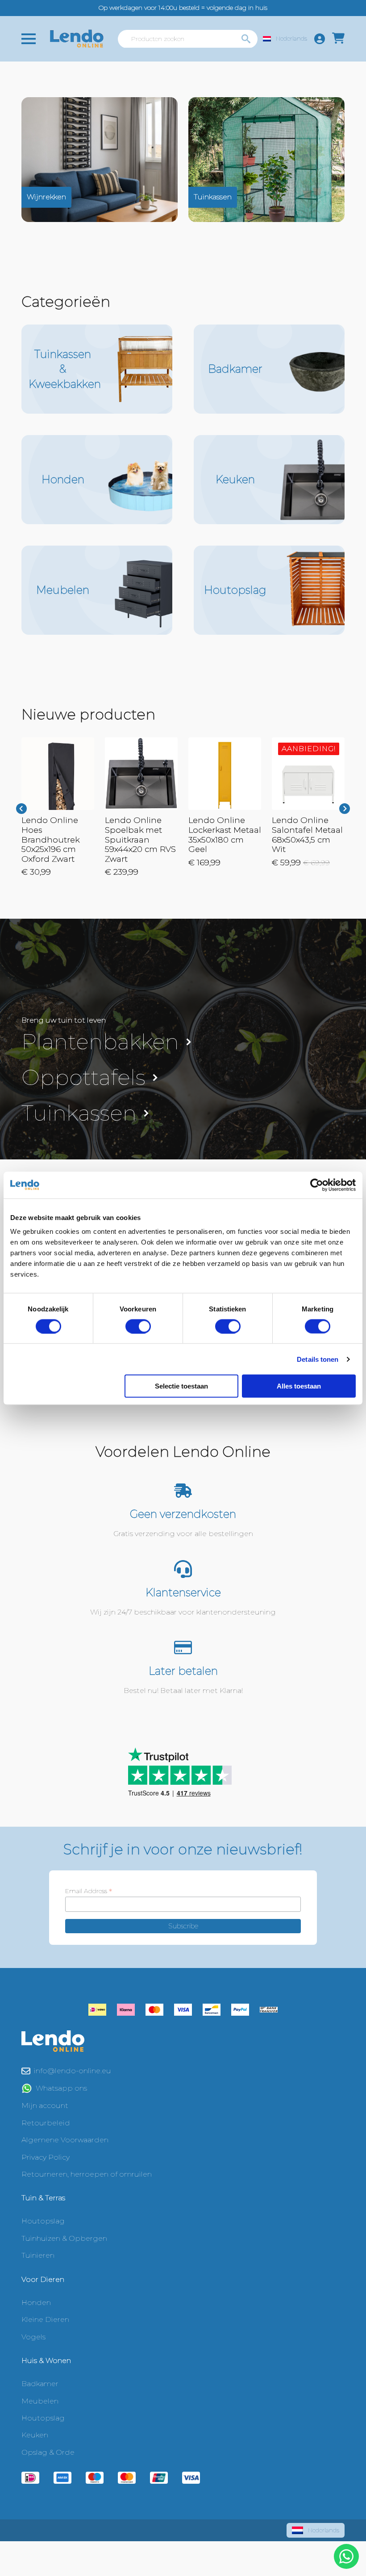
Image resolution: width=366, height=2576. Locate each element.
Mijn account (45, 2106)
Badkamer (40, 2384)
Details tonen (318, 1359)
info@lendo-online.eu (73, 2071)
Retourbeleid (46, 2123)
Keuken (35, 2435)
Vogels (33, 2337)
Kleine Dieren (45, 2319)
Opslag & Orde (48, 2452)
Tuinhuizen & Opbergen (64, 2238)
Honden (36, 2303)
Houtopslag (43, 2221)
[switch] (138, 1326)
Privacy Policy (46, 2157)
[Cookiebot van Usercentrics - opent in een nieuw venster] (317, 1185)
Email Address (89, 1891)
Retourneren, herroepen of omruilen (87, 2174)
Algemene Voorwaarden (65, 2140)
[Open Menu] (29, 39)
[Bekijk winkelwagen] (338, 39)
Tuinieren (38, 2255)
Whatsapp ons (61, 2088)
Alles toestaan (299, 1386)
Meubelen (40, 2401)
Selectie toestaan (181, 1386)
